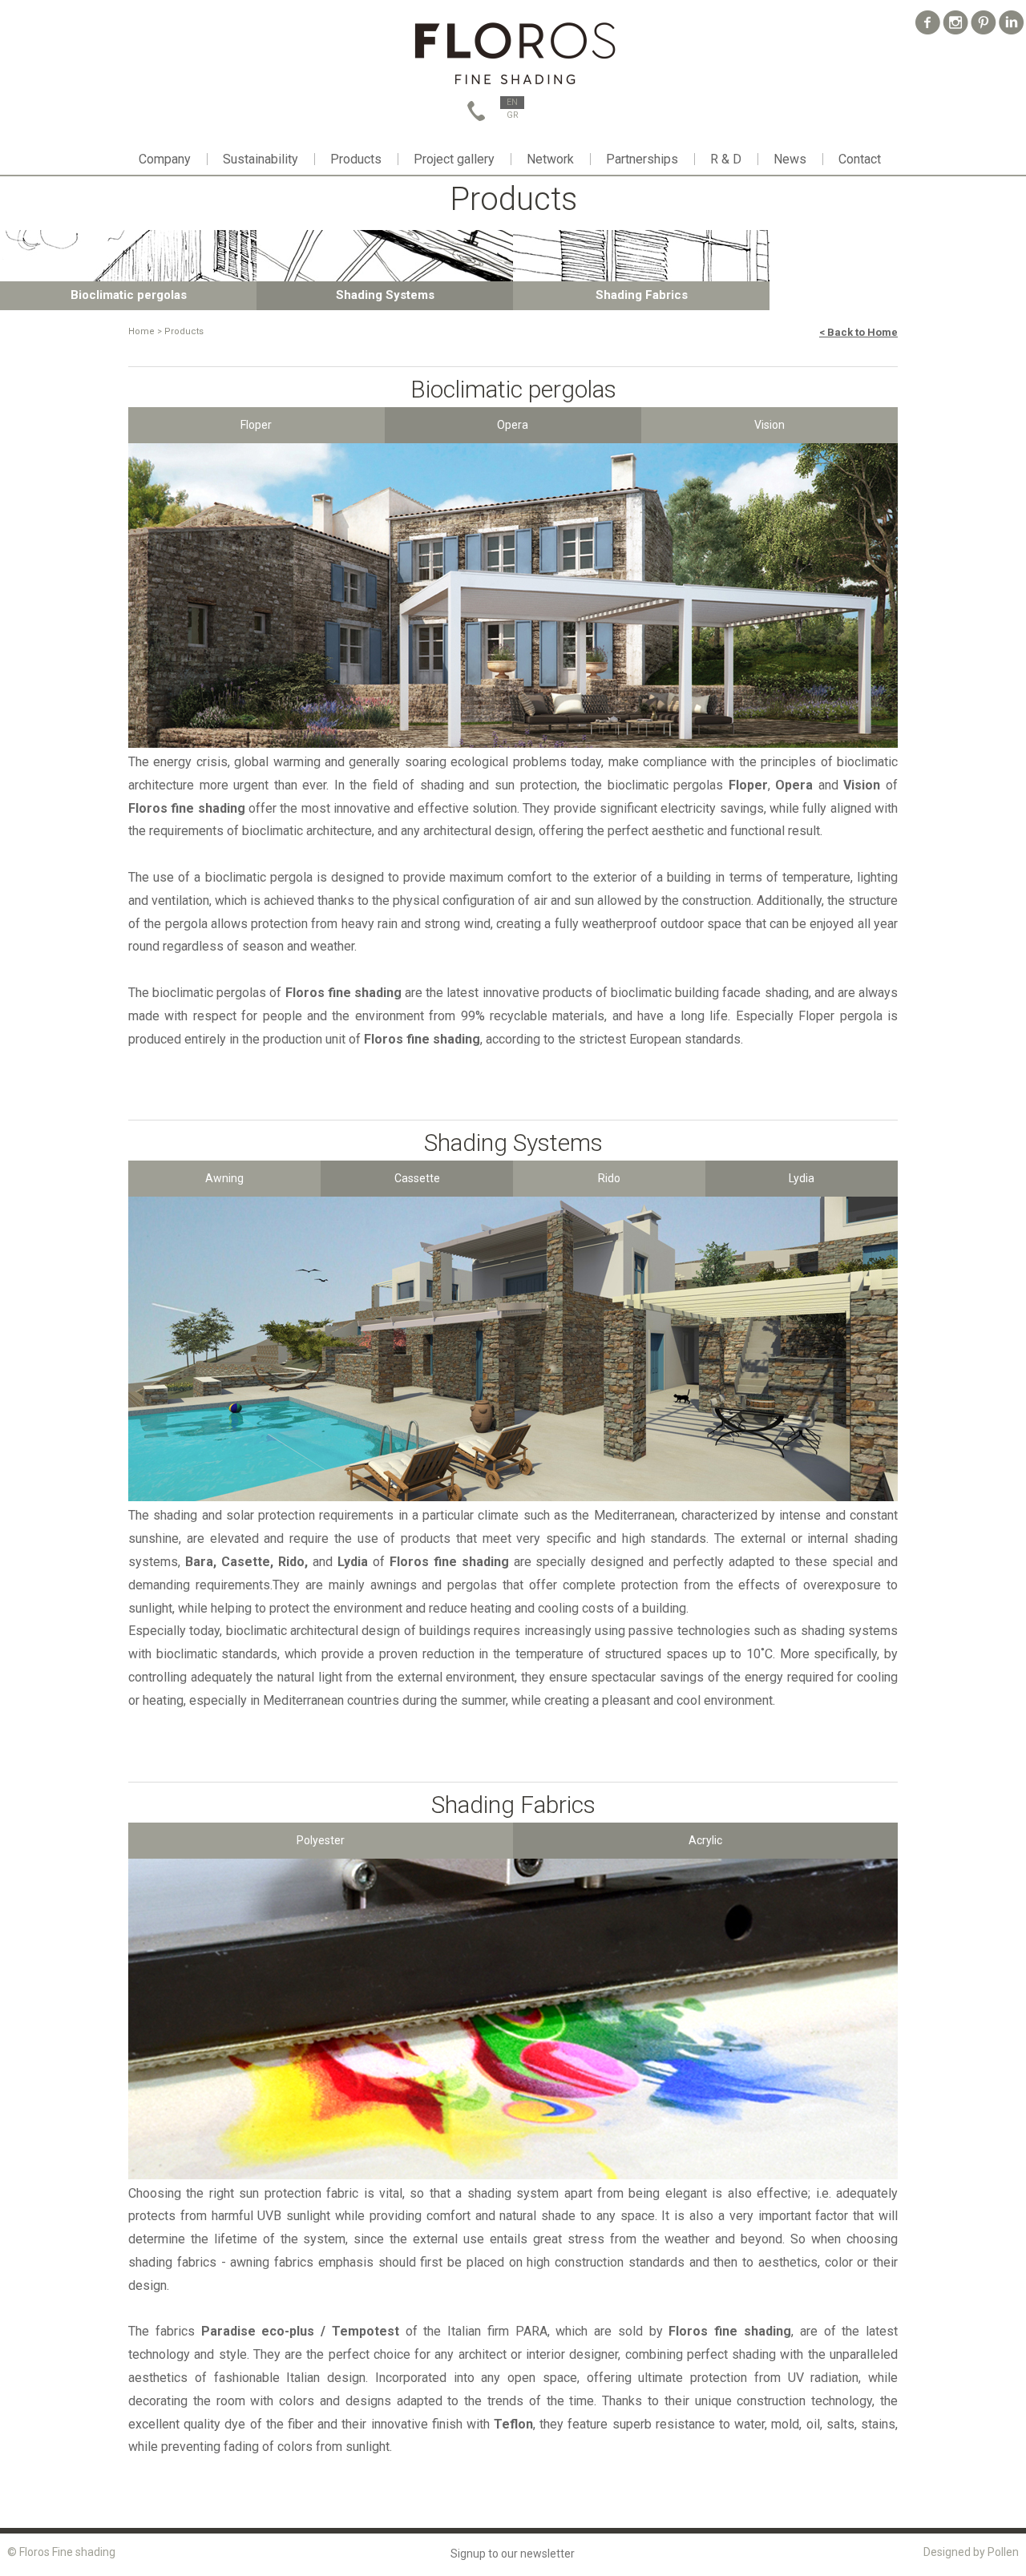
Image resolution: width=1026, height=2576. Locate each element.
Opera (513, 425)
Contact (860, 159)
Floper (256, 425)
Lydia (802, 1178)
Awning (224, 1178)
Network (550, 159)
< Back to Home (858, 332)
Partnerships (642, 159)
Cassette (417, 1178)
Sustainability (261, 159)
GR (513, 115)
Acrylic (705, 1840)
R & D (726, 159)
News (790, 159)
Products (356, 159)
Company (165, 159)
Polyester (321, 1840)
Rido (609, 1178)
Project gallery (454, 159)
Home (141, 331)
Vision (769, 425)
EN (512, 102)
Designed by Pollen (971, 2552)
